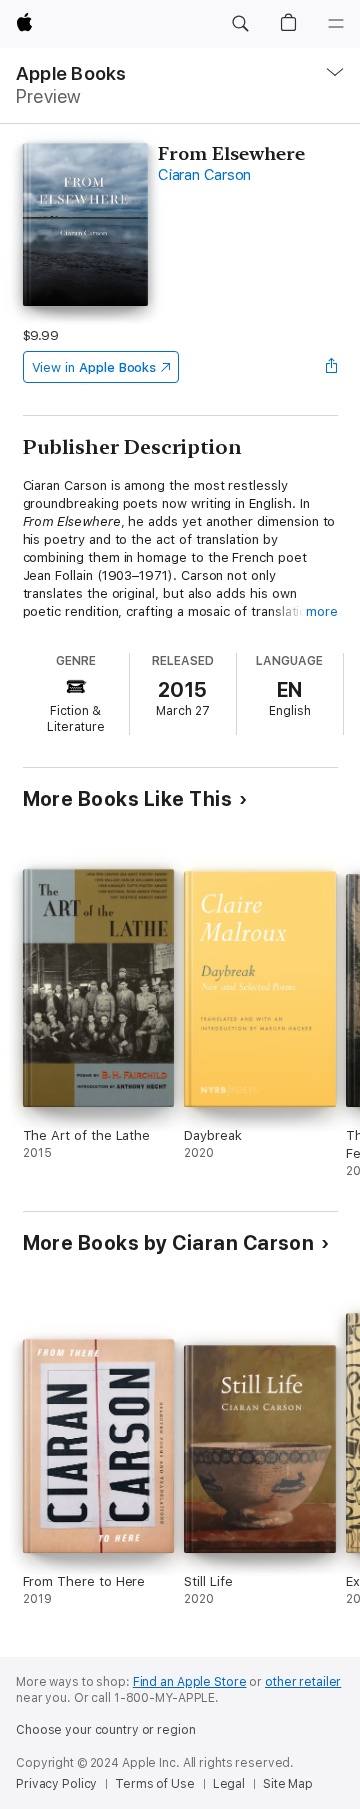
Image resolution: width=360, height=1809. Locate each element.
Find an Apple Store (190, 1682)
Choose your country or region (106, 1730)
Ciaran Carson (204, 175)
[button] (240, 24)
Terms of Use (155, 1784)
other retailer (303, 1682)
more (322, 611)
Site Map (288, 1784)
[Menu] (336, 24)
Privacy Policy (56, 1784)
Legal (229, 1784)
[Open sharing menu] (331, 367)
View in (94, 367)
